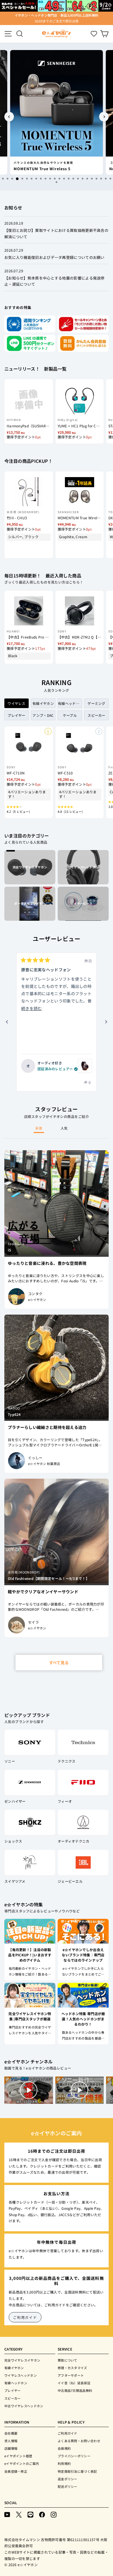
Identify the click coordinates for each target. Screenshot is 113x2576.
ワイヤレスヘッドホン (21, 2375)
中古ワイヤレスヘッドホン (24, 2406)
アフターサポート (71, 2375)
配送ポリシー (68, 2486)
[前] (7, 1022)
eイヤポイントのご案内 (22, 2463)
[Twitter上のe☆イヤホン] (19, 2514)
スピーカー (13, 2398)
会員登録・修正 (16, 2471)
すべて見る (59, 1663)
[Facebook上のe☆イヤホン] (42, 2514)
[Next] (104, 117)
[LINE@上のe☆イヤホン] (30, 2514)
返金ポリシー (68, 2479)
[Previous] (9, 117)
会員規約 (64, 2448)
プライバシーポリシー (74, 2456)
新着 (39, 1128)
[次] (106, 1022)
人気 (64, 1128)
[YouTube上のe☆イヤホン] (7, 2514)
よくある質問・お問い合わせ (79, 2441)
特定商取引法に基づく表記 (77, 2471)
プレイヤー (13, 2390)
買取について (68, 2360)
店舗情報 (11, 2448)
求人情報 (11, 2441)
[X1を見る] (85, 1066)
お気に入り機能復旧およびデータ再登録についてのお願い (54, 257)
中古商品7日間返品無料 (75, 2390)
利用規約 (64, 2463)
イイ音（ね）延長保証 (74, 2383)
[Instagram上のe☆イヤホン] (54, 2514)
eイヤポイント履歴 (18, 2456)
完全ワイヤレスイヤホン (22, 2360)
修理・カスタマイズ (72, 2368)
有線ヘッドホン (16, 2383)
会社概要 (11, 2433)
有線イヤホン (14, 2368)
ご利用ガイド (25, 2317)
